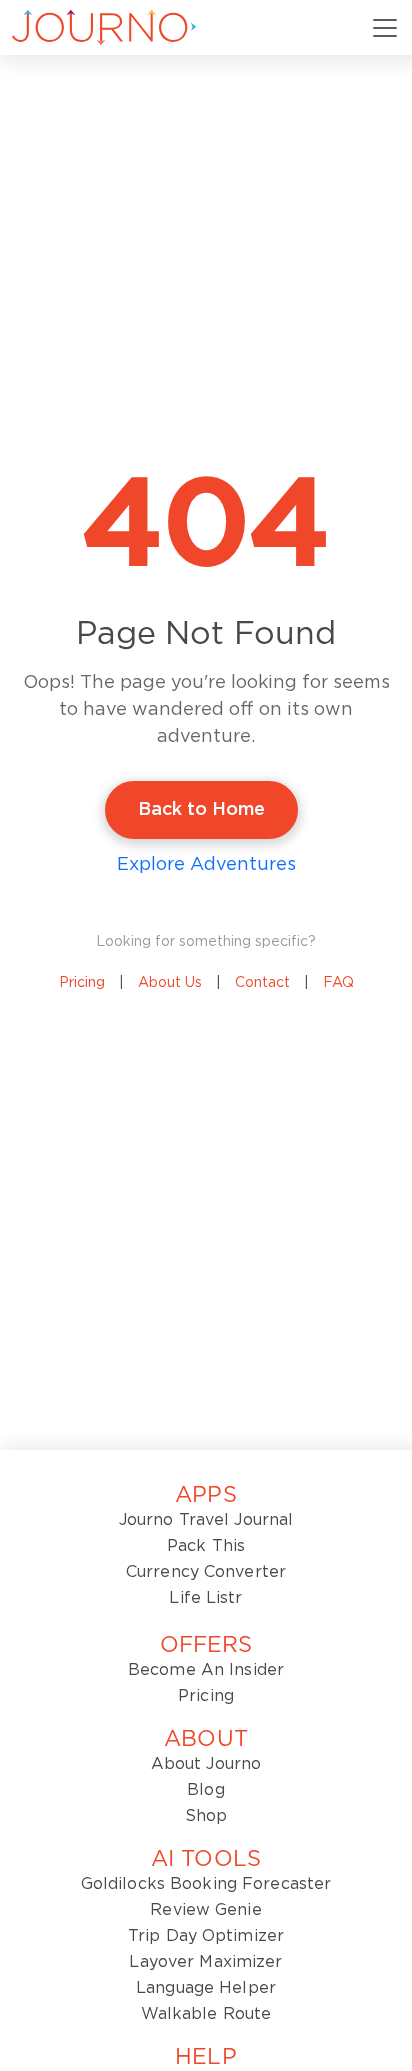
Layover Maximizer (205, 1962)
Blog (205, 1790)
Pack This (206, 1546)
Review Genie (205, 1910)
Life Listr (205, 1598)
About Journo (206, 1764)
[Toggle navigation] (385, 28)
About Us (170, 983)
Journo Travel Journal (206, 1520)
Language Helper (206, 1988)
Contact (262, 983)
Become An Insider (206, 1670)
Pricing (82, 983)
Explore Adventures (206, 865)
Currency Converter (206, 1572)
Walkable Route (206, 2014)
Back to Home (201, 810)
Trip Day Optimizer (206, 1936)
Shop (206, 1816)
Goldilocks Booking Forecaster (206, 1884)
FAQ (338, 983)
